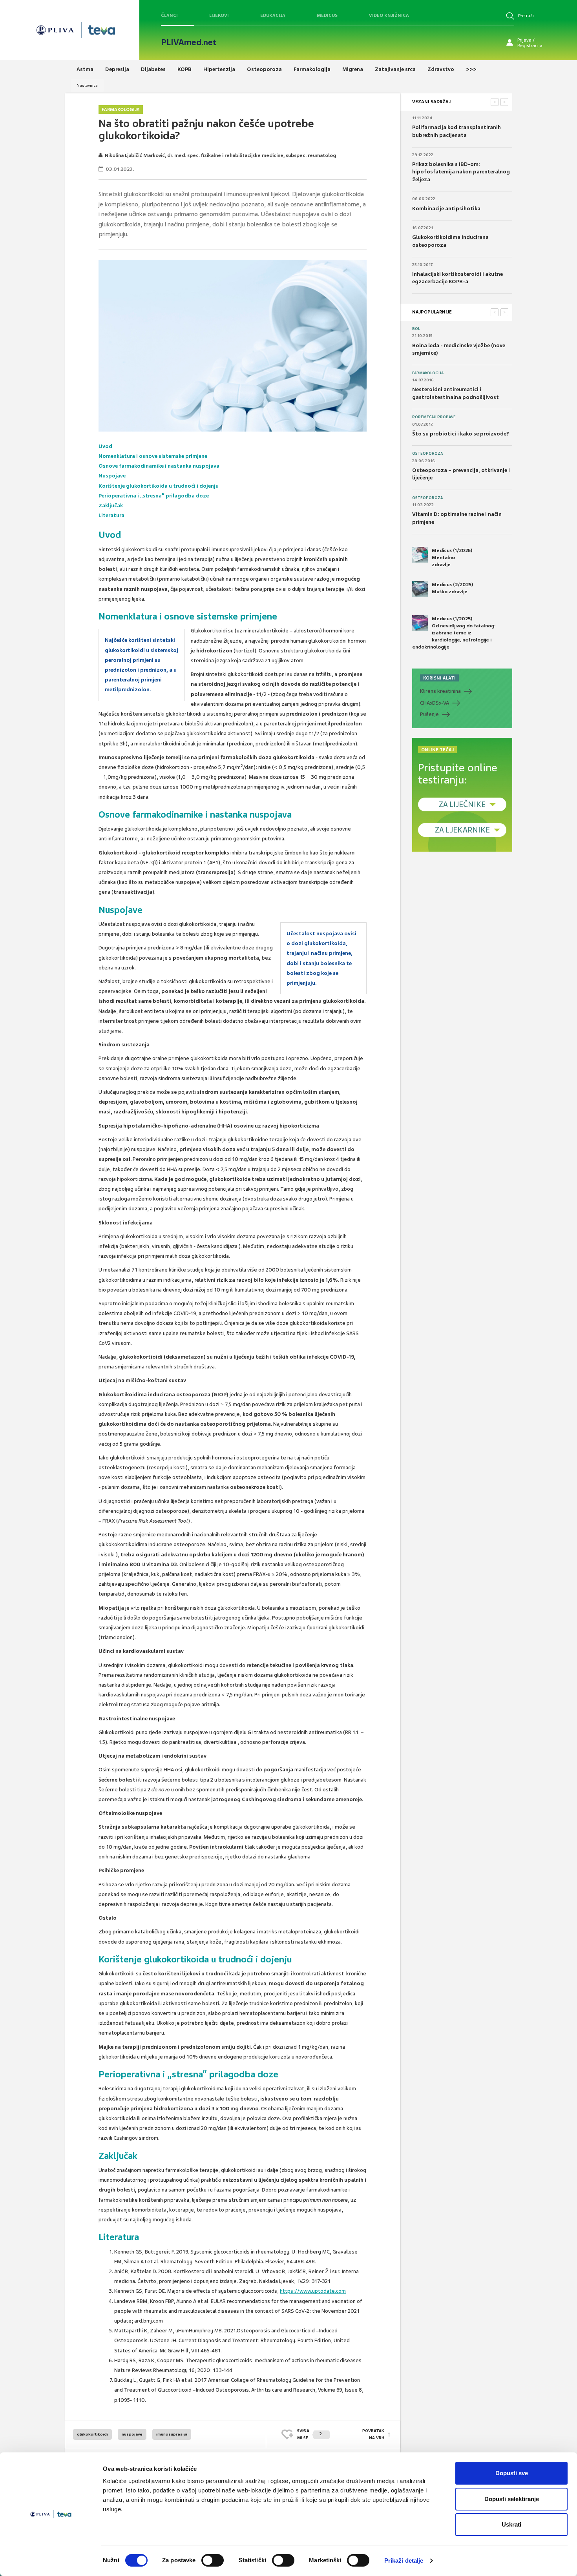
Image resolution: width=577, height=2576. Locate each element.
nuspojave (132, 2434)
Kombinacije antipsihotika (446, 209)
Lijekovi (219, 15)
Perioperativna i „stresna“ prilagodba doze (154, 496)
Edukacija (273, 15)
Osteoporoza (427, 454)
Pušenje (429, 714)
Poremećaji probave (434, 417)
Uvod (105, 446)
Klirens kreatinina (440, 691)
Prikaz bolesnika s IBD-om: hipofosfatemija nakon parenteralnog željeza (461, 172)
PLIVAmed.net (189, 42)
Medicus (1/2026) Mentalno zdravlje (452, 557)
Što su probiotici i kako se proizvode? (461, 434)
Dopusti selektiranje (512, 2499)
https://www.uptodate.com (313, 2291)
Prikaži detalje (404, 2561)
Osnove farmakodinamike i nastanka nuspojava (159, 466)
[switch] (213, 2560)
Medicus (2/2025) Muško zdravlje (452, 588)
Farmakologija (121, 109)
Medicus (327, 15)
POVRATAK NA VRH (373, 2434)
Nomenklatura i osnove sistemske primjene (153, 456)
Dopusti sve (512, 2473)
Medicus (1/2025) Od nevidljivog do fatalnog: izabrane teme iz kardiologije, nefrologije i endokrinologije (454, 633)
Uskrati (511, 2524)
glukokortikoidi (92, 2434)
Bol (416, 329)
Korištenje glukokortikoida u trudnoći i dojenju (159, 486)
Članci (169, 15)
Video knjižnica (389, 15)
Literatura (111, 515)
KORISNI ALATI (439, 678)
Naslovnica (87, 85)
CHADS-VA (435, 703)
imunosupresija (172, 2434)
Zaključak (111, 506)
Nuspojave (112, 476)
